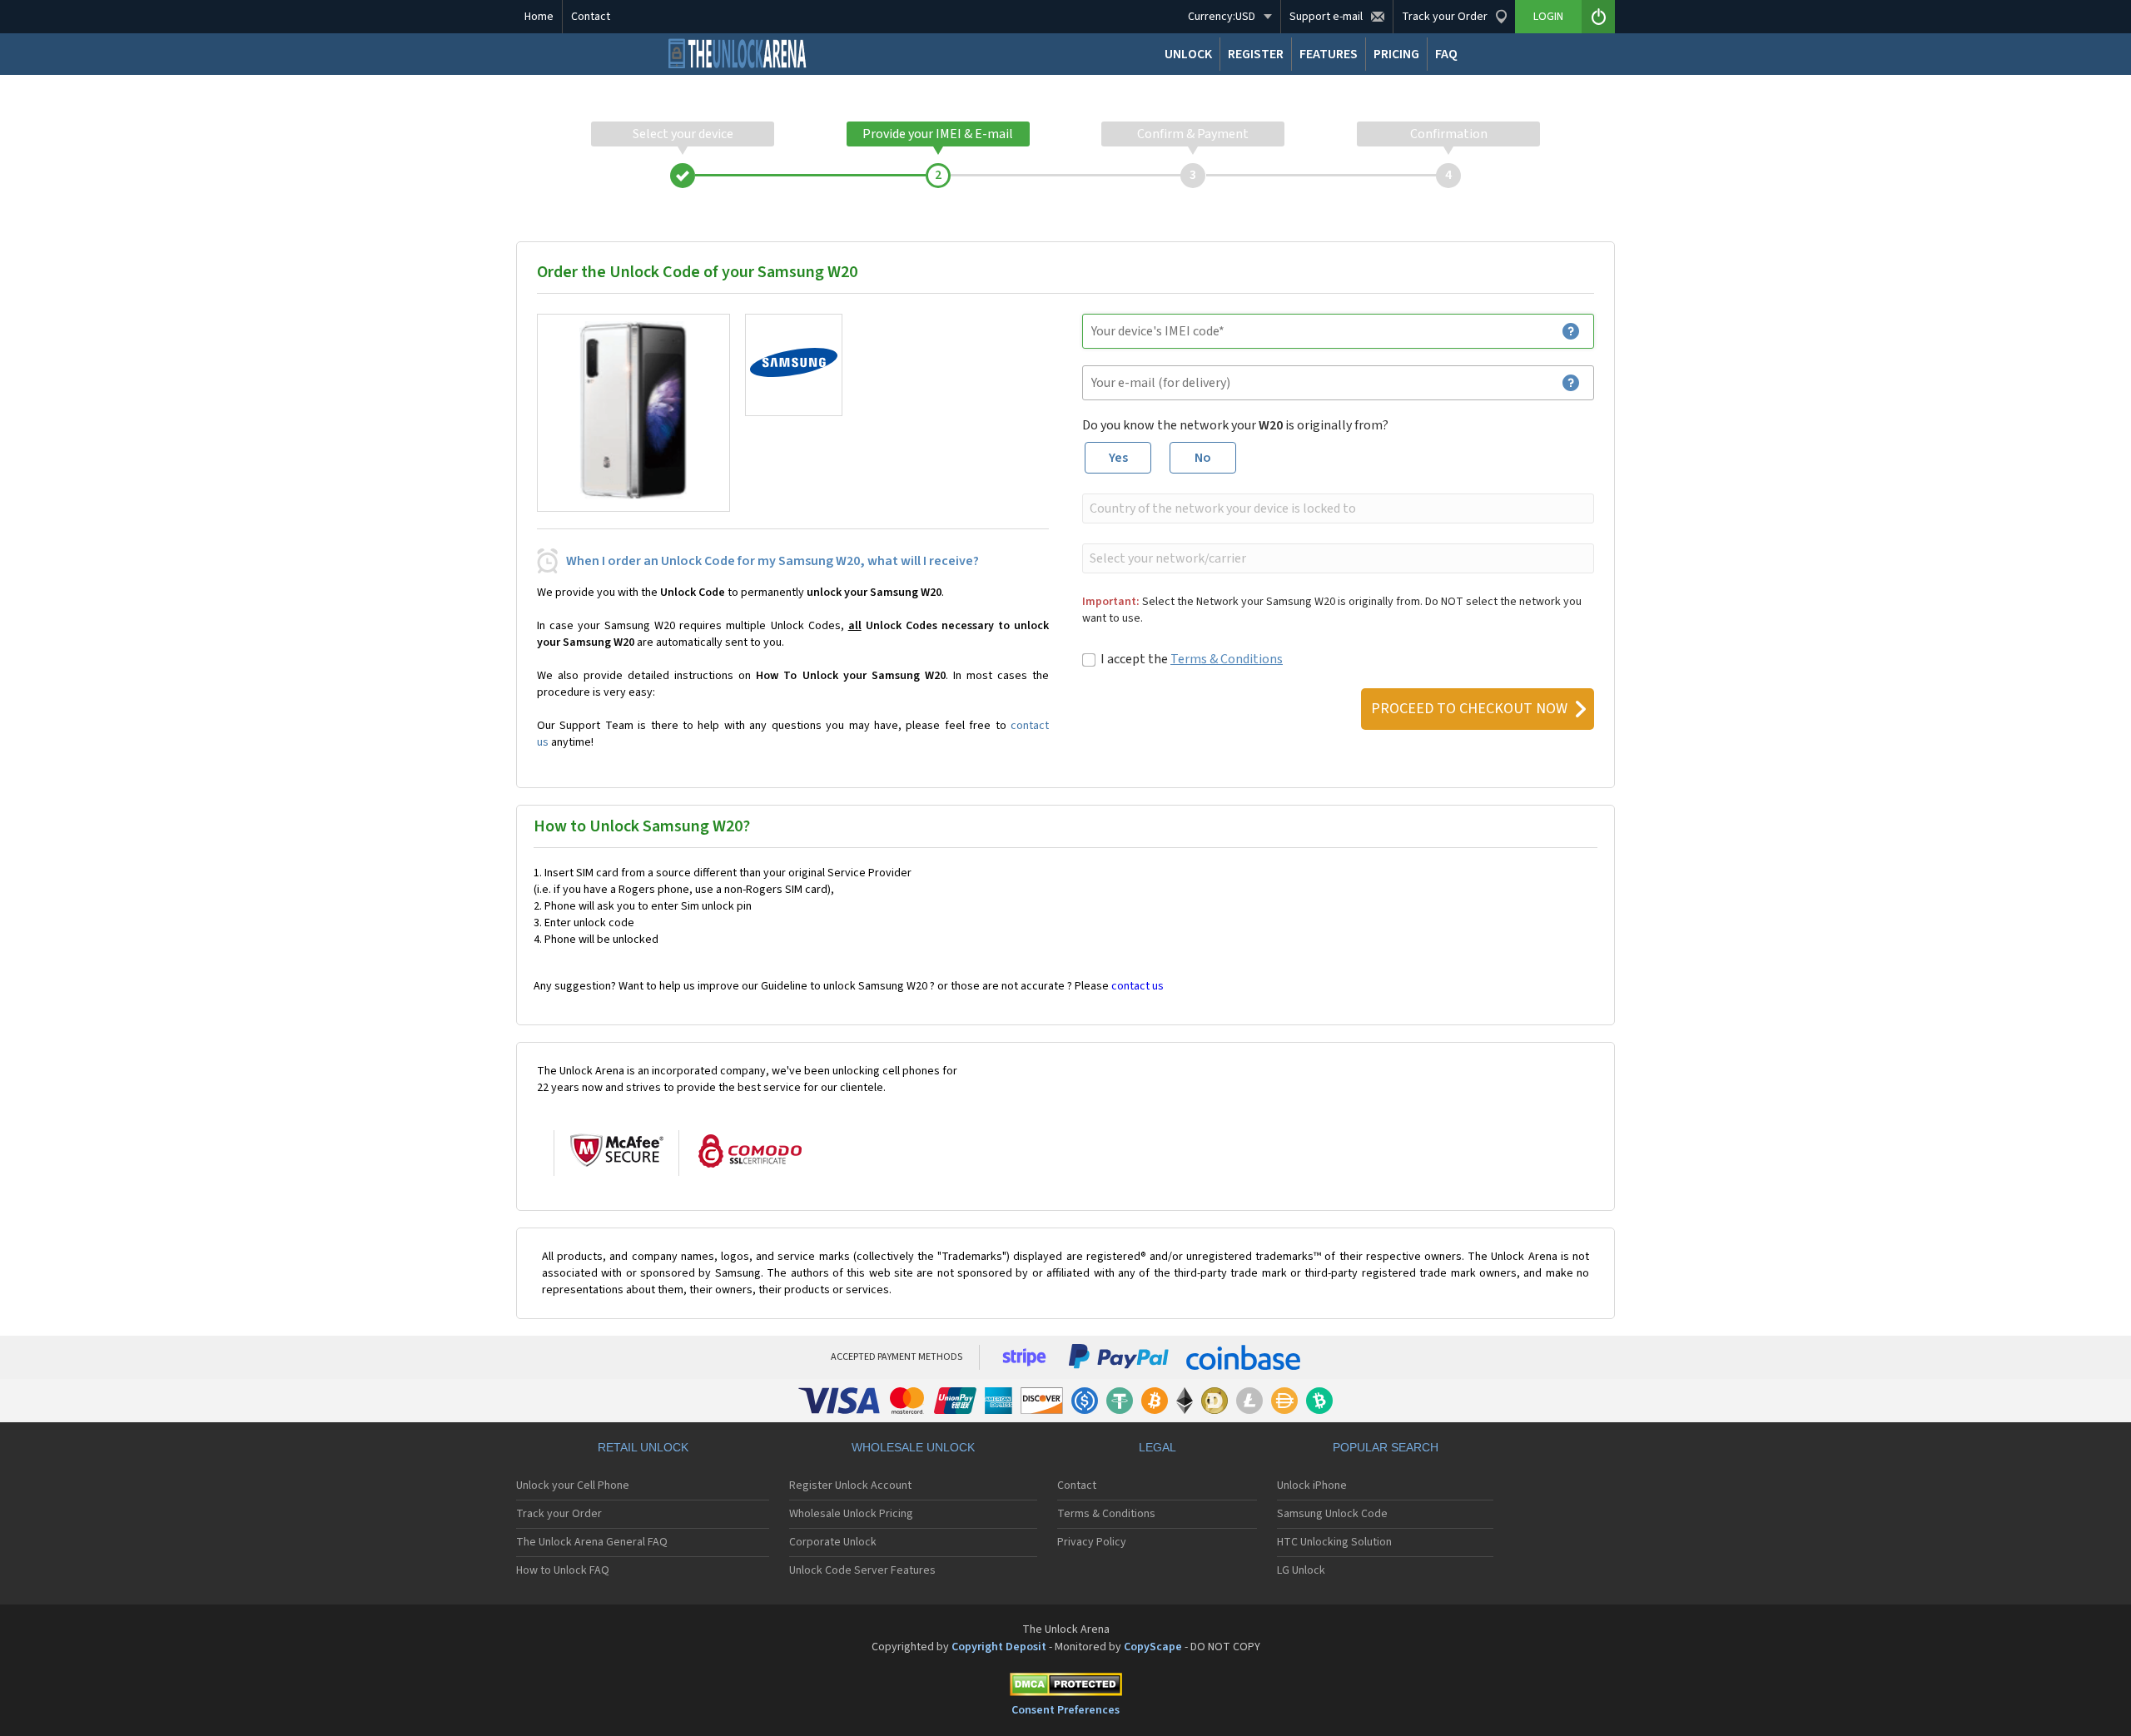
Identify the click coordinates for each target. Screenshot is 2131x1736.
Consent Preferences (1065, 1710)
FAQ (1446, 54)
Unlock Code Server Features (862, 1570)
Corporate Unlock (833, 1542)
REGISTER (1256, 54)
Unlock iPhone (1312, 1486)
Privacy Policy (1092, 1542)
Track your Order (559, 1514)
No (1203, 458)
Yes (1118, 458)
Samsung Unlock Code (1332, 1514)
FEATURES (1329, 54)
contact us (1138, 986)
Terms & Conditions (1227, 659)
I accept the (1192, 659)
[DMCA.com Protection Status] (1065, 1687)
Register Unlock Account (850, 1486)
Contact (591, 17)
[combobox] (1336, 508)
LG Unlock (1301, 1570)
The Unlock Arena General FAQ (592, 1542)
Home (539, 17)
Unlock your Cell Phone (573, 1486)
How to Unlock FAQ (563, 1570)
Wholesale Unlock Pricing (851, 1514)
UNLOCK (1188, 54)
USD (1222, 17)
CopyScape (1153, 1647)
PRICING (1396, 54)
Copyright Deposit (999, 1647)
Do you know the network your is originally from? (1235, 425)
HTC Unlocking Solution (1334, 1542)
